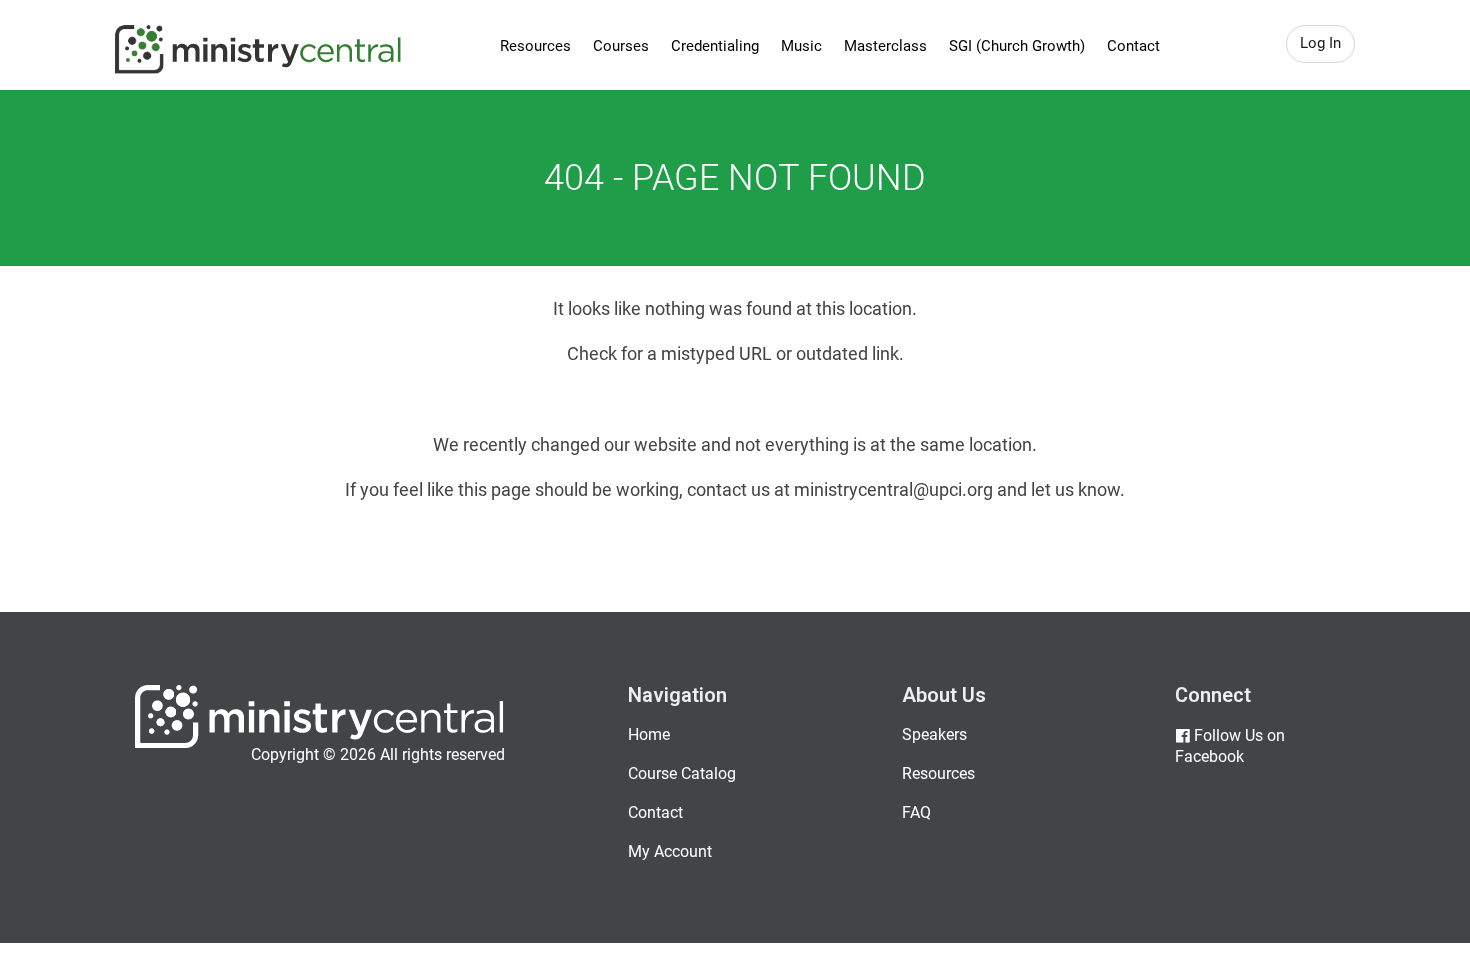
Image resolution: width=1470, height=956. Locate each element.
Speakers (934, 734)
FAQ (916, 812)
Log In (1320, 43)
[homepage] (319, 743)
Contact (1133, 46)
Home (649, 734)
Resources (535, 46)
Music (801, 46)
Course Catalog (682, 773)
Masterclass (885, 46)
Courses (621, 46)
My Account (670, 851)
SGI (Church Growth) (1017, 46)
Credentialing (715, 46)
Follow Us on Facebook (1230, 746)
